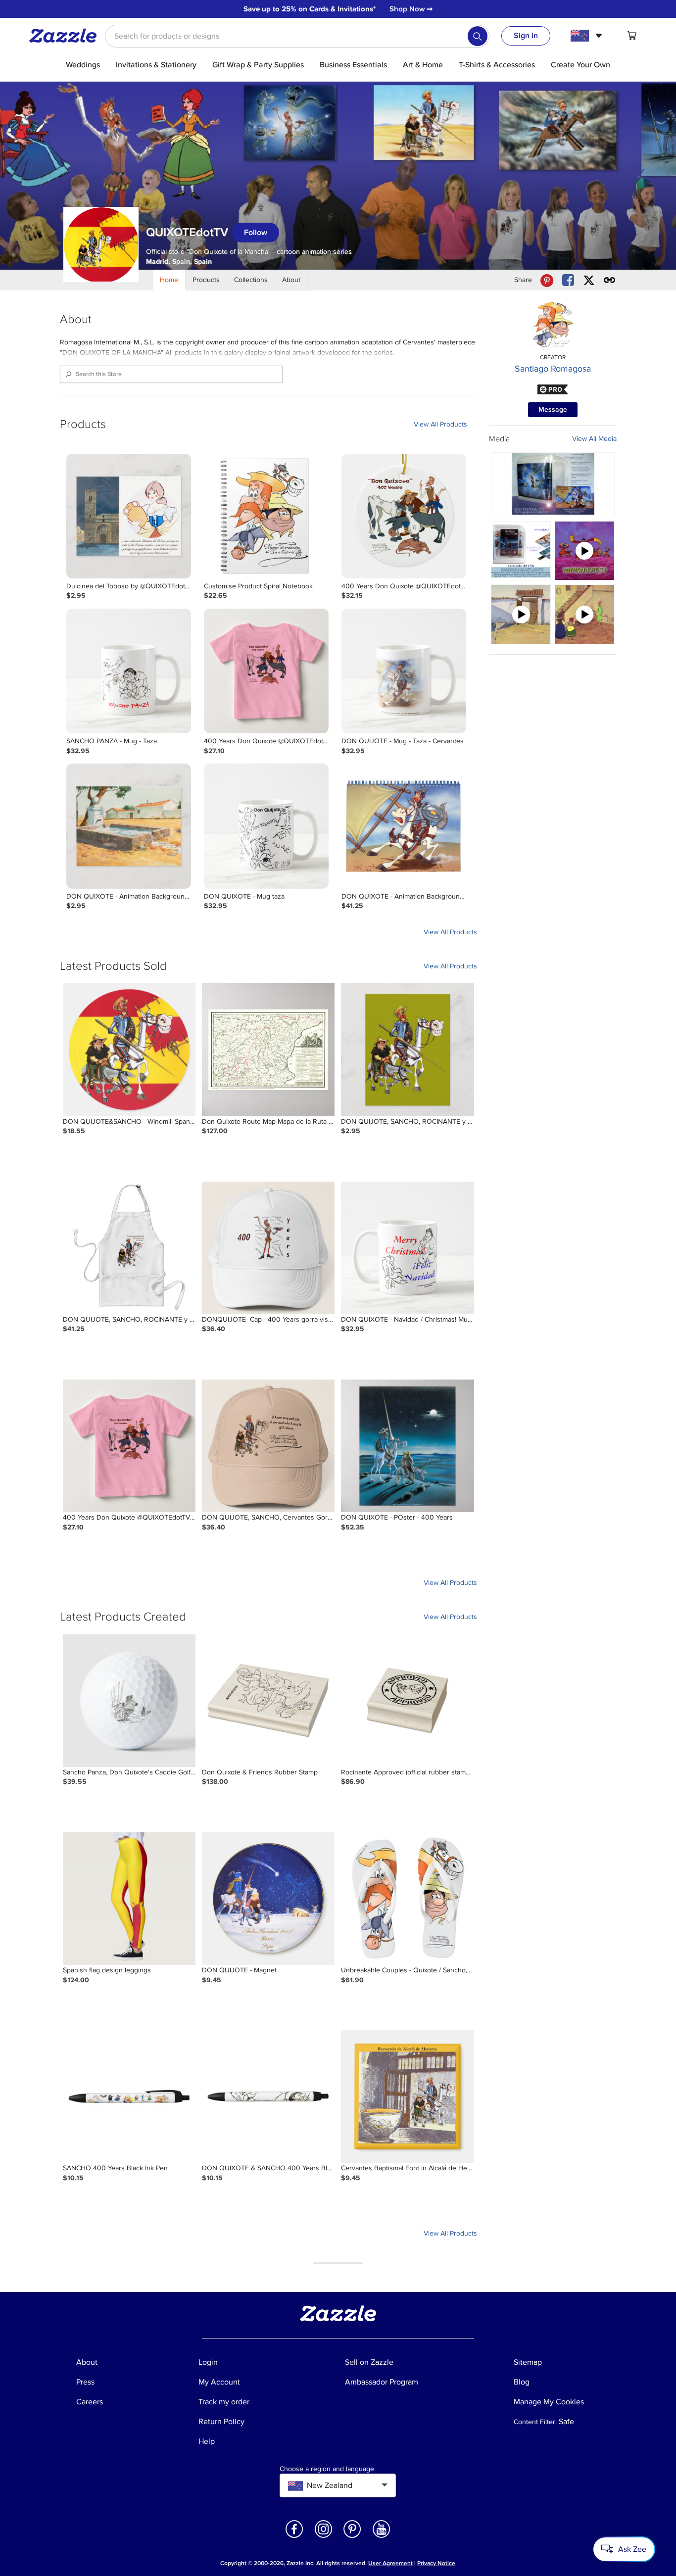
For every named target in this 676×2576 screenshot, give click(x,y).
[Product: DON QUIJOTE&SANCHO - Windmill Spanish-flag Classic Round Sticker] (129, 1049)
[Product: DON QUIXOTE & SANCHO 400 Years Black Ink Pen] (268, 2097)
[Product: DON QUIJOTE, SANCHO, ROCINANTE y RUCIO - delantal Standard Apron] (129, 1248)
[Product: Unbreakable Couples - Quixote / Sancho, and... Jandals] (407, 1899)
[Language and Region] (588, 36)
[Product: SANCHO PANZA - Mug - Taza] (129, 671)
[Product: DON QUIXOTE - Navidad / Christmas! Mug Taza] (407, 1248)
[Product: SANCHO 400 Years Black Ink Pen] (129, 2097)
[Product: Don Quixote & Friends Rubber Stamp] (268, 1701)
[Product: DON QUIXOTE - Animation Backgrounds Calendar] (404, 826)
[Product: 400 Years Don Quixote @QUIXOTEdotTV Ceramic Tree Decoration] (404, 516)
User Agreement (390, 2563)
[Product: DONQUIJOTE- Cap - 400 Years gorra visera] (268, 1248)
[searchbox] (297, 36)
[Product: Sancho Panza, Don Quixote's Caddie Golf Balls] (129, 1701)
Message (553, 409)
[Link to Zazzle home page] (66, 36)
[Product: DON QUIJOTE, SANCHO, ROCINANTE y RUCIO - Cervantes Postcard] (407, 1049)
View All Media (594, 439)
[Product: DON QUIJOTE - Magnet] (268, 1899)
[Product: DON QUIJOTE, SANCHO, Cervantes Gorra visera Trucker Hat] (268, 1446)
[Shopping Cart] (632, 36)
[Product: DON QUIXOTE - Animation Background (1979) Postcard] (129, 826)
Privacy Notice (436, 2563)
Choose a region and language (327, 2469)
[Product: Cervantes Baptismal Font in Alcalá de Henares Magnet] (407, 2097)
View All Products (440, 424)
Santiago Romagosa (553, 369)
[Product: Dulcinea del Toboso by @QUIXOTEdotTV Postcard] (129, 516)
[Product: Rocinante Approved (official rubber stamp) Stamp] (407, 1701)
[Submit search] (478, 36)
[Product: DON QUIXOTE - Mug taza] (266, 826)
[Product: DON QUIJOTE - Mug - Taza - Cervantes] (404, 671)
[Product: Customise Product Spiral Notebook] (266, 516)
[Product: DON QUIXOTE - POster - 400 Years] (407, 1446)
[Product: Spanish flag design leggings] (129, 1899)
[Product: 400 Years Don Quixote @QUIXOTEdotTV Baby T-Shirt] (266, 671)
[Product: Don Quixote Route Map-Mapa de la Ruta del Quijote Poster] (268, 1049)
